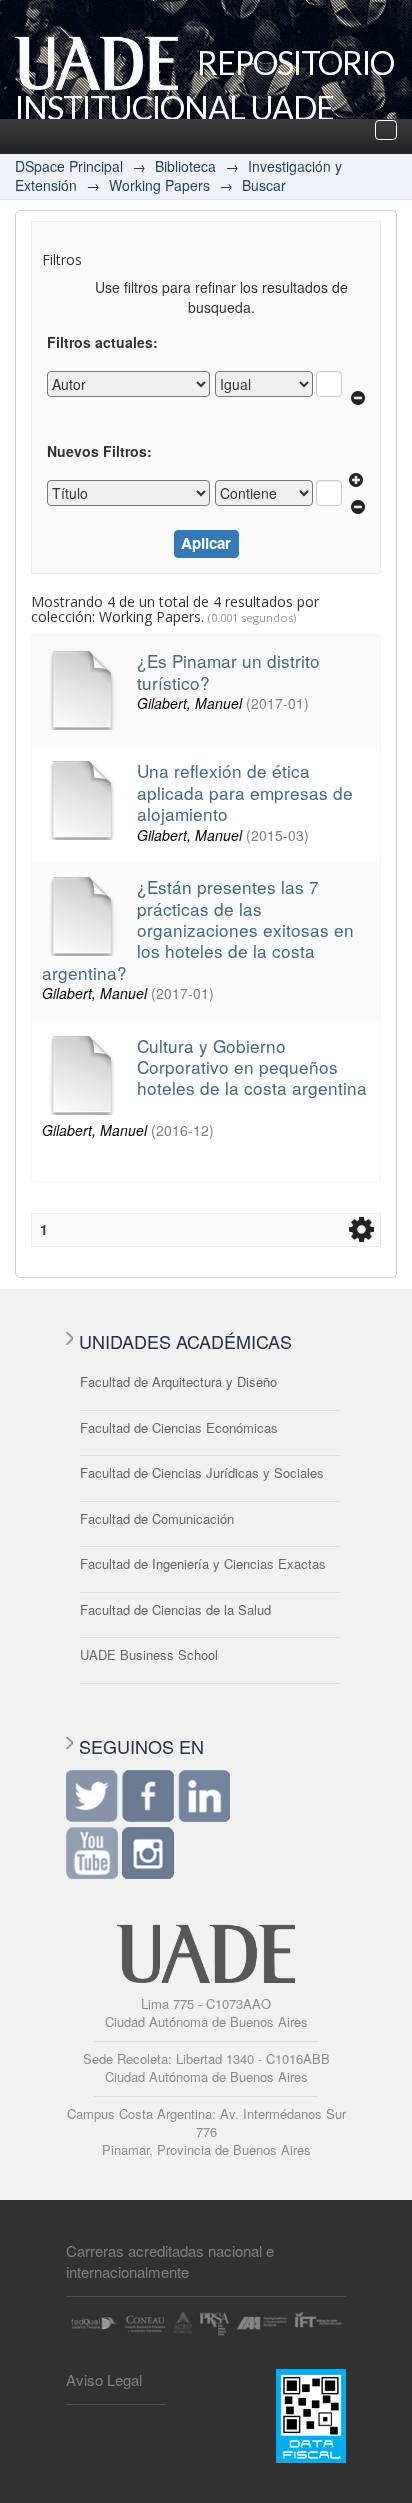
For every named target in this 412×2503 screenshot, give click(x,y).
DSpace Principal (69, 166)
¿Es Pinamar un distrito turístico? (228, 671)
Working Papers (159, 185)
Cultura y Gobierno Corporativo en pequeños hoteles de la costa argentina (252, 1067)
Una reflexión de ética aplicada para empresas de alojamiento (245, 792)
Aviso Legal (104, 2379)
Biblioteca (185, 166)
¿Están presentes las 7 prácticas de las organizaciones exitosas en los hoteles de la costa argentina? (198, 929)
